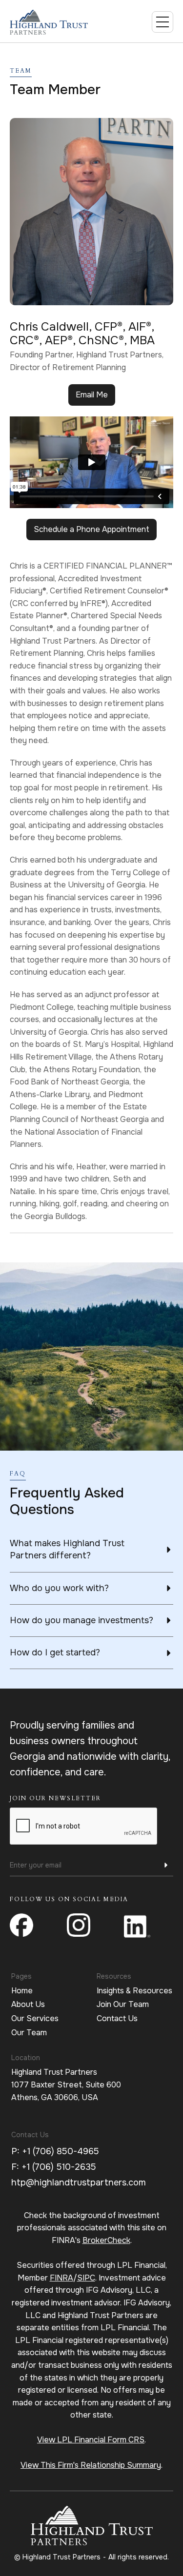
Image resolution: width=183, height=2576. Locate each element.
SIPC (86, 2278)
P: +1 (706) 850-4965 (55, 2151)
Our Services (35, 2018)
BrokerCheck (106, 2240)
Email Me (92, 395)
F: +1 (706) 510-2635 (54, 2167)
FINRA (61, 2278)
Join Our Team (123, 2004)
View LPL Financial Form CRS (91, 2440)
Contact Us (117, 2018)
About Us (28, 2004)
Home (22, 1991)
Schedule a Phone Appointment (91, 529)
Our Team (29, 2033)
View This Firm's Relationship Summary (91, 2465)
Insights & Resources (134, 1991)
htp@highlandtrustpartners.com (79, 2183)
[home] (59, 22)
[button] (163, 22)
